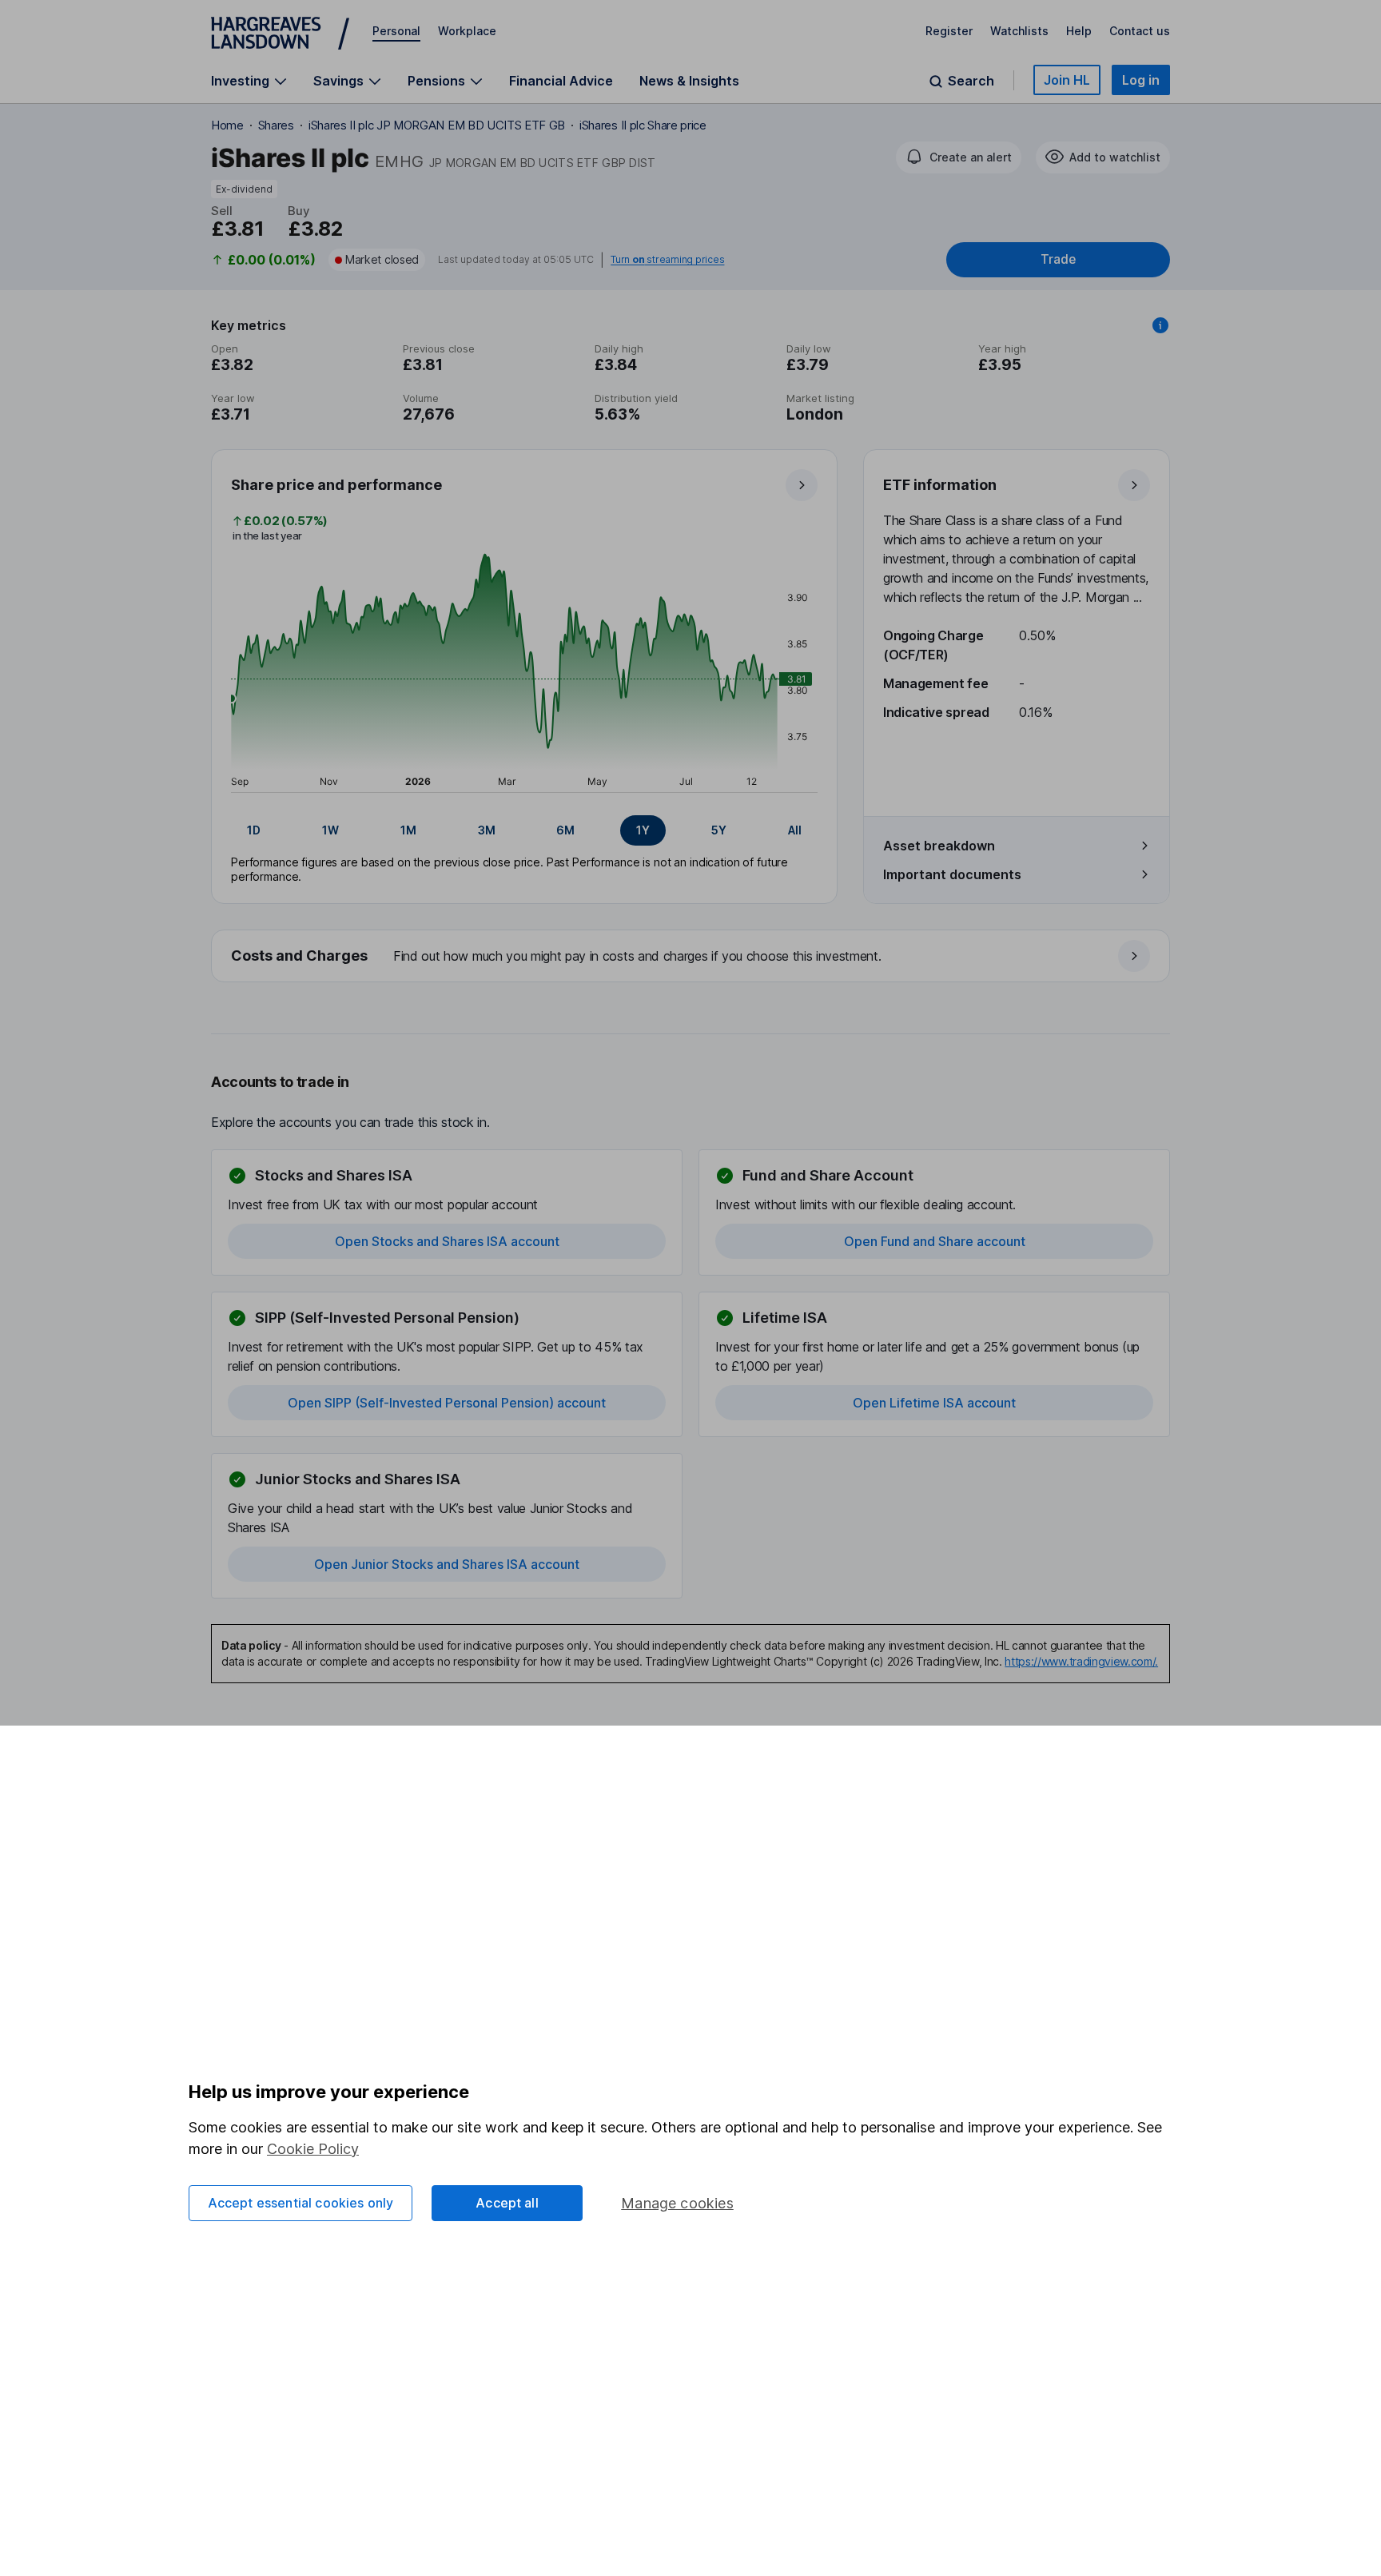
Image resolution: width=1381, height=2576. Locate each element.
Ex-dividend (244, 189)
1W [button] (330, 830)
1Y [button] (643, 830)
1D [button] (254, 830)
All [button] (795, 830)
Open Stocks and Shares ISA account (447, 1241)
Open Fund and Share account (935, 1241)
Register (949, 31)
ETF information (940, 485)
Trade (1058, 259)
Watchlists (1019, 31)
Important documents (952, 874)
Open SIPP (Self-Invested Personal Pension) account (447, 1403)
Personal (396, 31)
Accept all (507, 2203)
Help (1079, 31)
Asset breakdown (939, 846)
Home (227, 125)
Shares (276, 125)
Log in (1141, 80)
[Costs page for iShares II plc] (691, 957)
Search (971, 81)
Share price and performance (336, 485)
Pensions (436, 81)
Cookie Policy (313, 2149)
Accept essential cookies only (301, 2203)
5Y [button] (719, 830)
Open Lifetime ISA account (934, 1403)
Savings (338, 81)
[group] (524, 830)
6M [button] (565, 830)
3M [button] (487, 830)
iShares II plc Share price (643, 125)
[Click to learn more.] (1160, 325)
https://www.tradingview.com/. (1081, 1661)
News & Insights (689, 81)
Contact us (1140, 31)
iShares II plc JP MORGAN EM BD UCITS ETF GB (437, 125)
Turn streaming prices (667, 260)
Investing (240, 81)
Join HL (1067, 80)
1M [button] (408, 830)
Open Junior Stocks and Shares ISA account (447, 1564)
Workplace (467, 31)
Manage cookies (677, 2203)
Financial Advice (561, 81)
